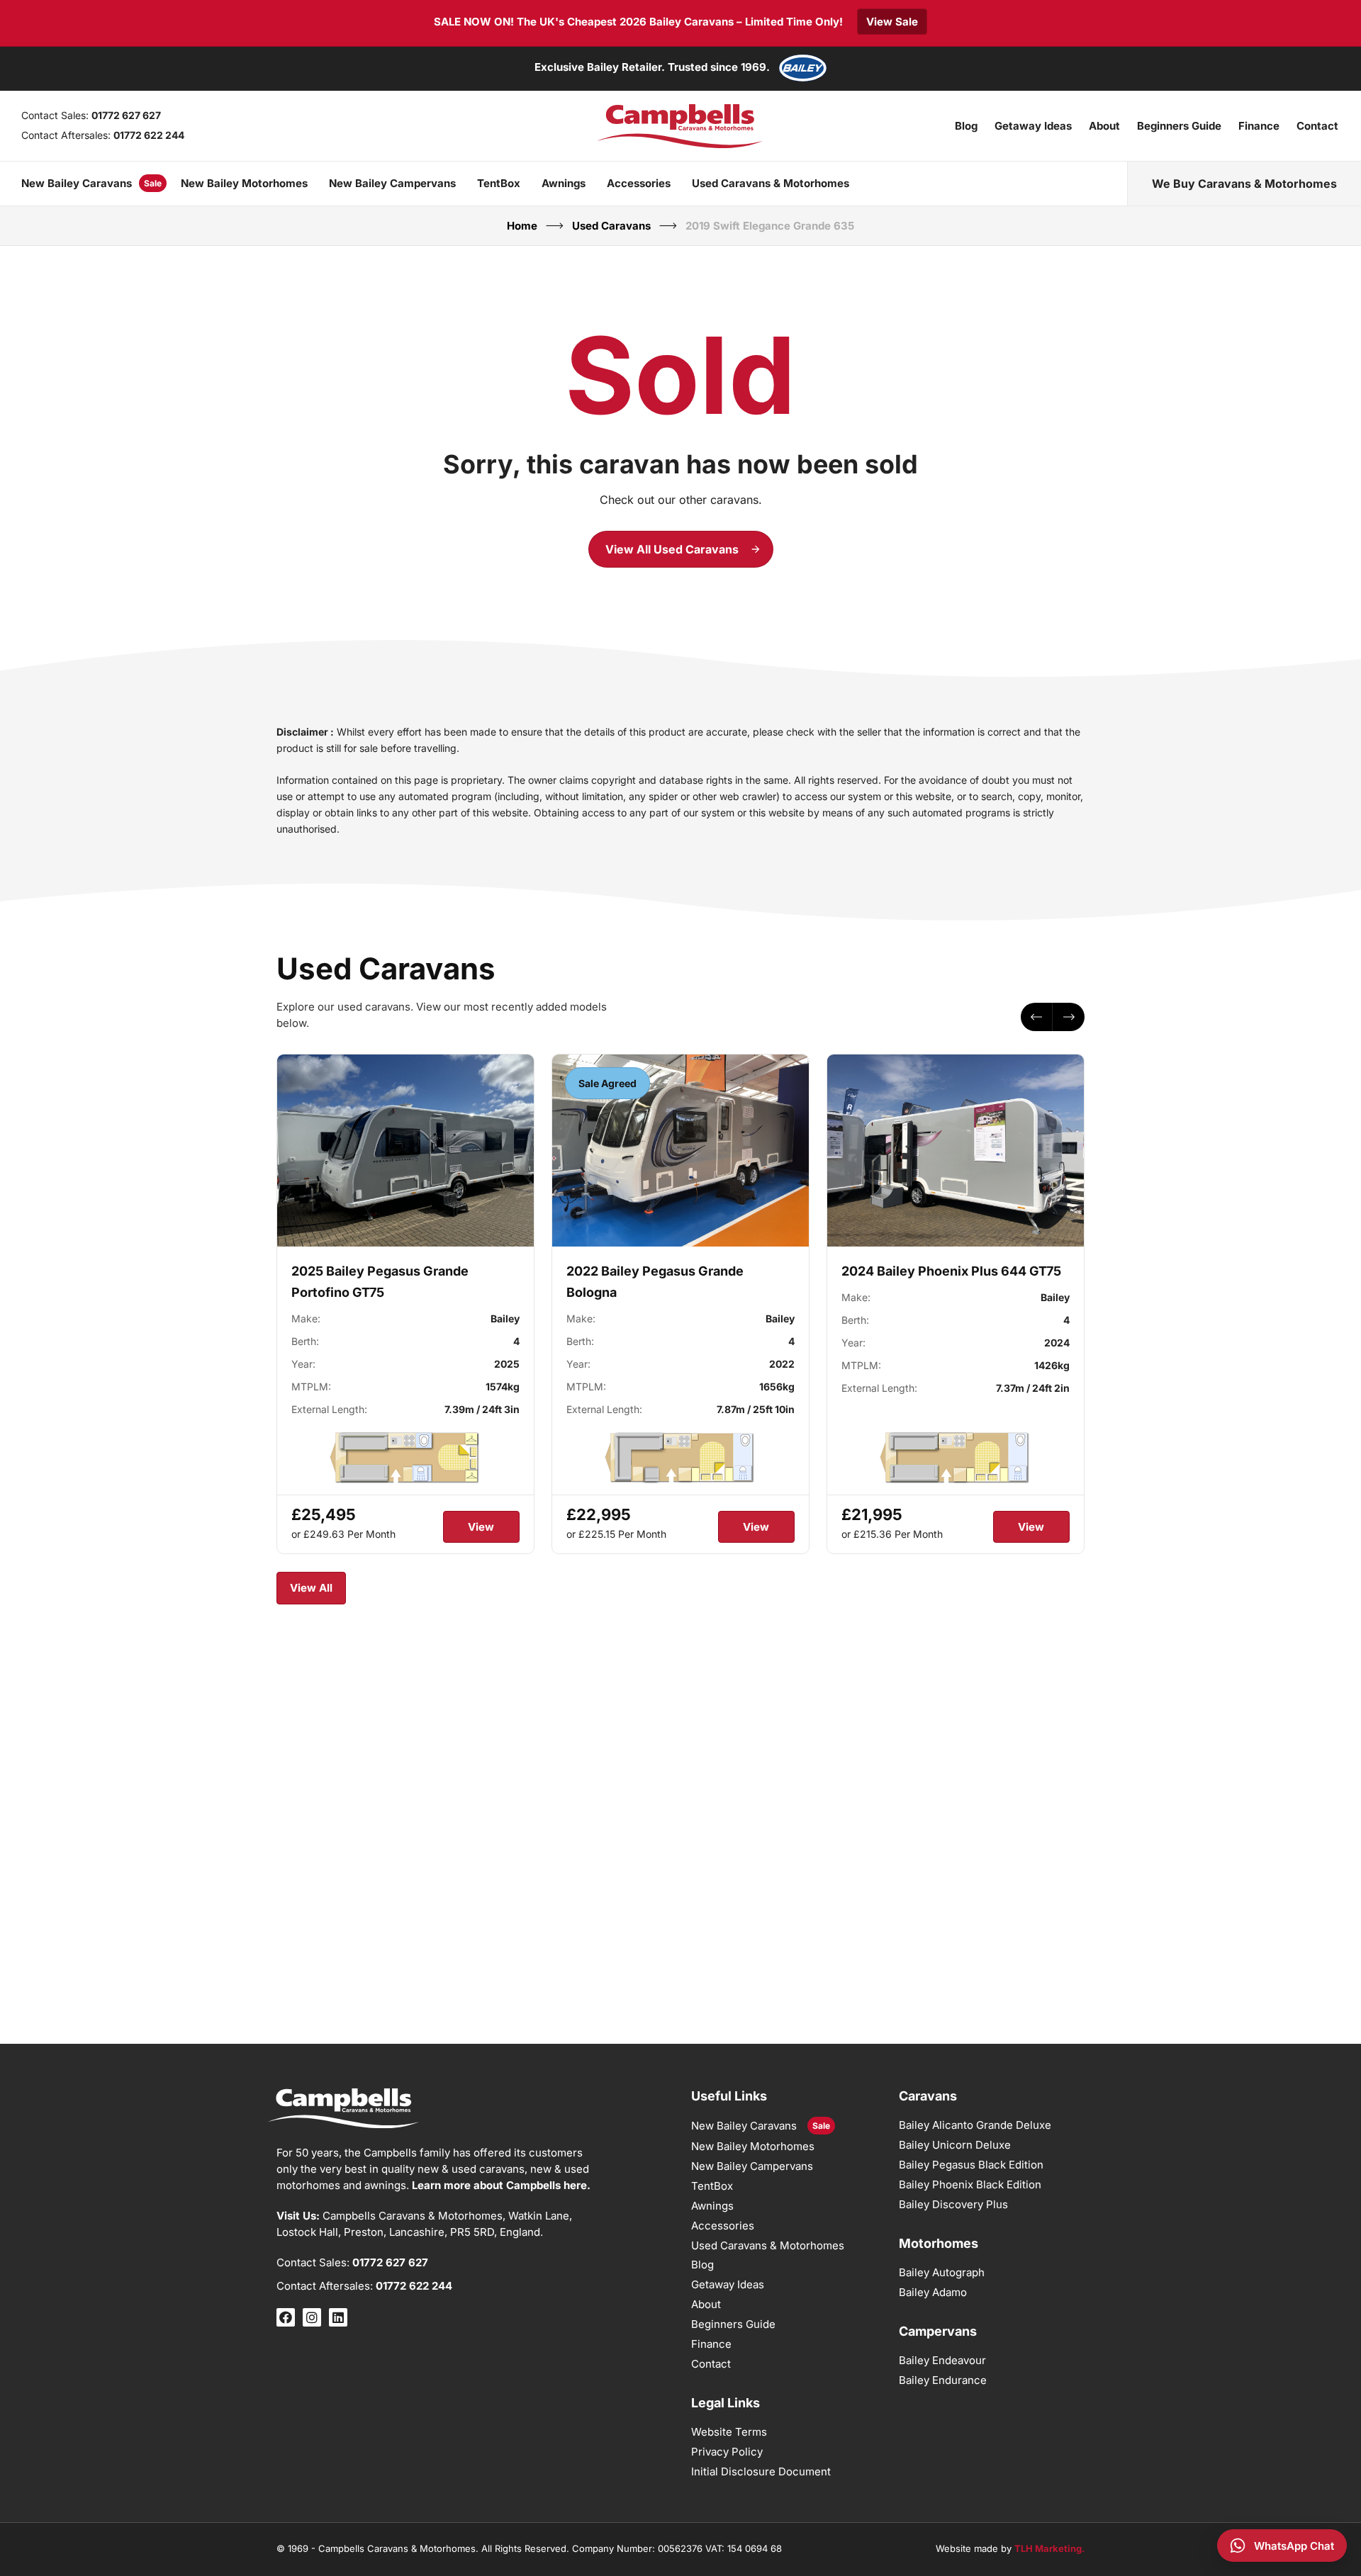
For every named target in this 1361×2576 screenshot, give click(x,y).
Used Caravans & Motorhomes (771, 183)
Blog (966, 126)
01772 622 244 (149, 135)
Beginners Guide (1179, 126)
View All (311, 1588)
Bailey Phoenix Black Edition (970, 2184)
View (481, 1528)
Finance (1259, 126)
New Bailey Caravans (77, 183)
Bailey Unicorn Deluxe (955, 2145)
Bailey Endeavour (942, 2360)
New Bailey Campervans (392, 183)
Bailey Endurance (943, 2380)
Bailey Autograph (942, 2272)
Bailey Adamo (933, 2292)
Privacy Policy (727, 2452)
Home (522, 226)
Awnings (564, 183)
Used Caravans (611, 226)
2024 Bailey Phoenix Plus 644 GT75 (951, 1272)
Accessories (639, 183)
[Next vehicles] (1069, 1017)
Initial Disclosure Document (761, 2471)
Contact (1317, 126)
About (1104, 126)
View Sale (892, 22)
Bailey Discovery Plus (953, 2204)
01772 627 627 (126, 115)
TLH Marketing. (1049, 2548)
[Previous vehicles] (1037, 1017)
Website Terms (729, 2432)
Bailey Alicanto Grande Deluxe (975, 2125)
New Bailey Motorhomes (244, 183)
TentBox (499, 183)
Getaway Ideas (1033, 126)
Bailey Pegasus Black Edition (971, 2165)
